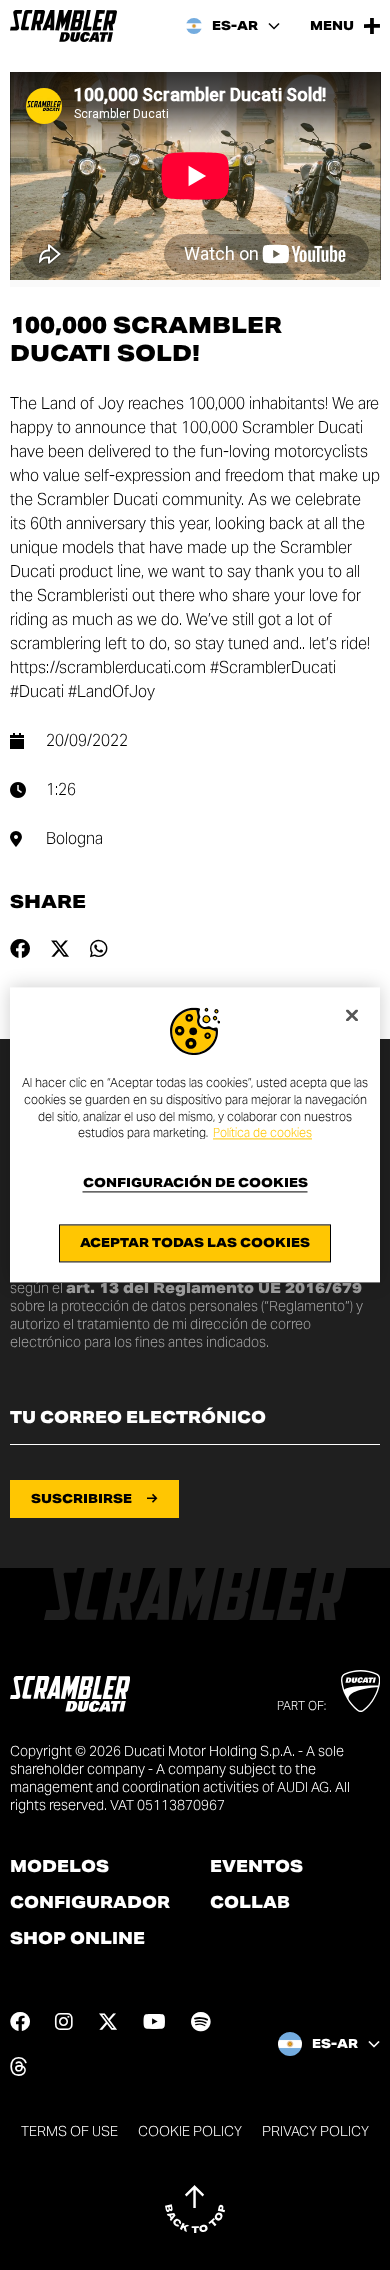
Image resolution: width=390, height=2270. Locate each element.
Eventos (256, 1867)
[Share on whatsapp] (99, 949)
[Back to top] (195, 2209)
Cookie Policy (190, 2131)
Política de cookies (262, 1133)
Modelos (59, 1867)
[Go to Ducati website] (360, 1691)
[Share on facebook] (20, 949)
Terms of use (69, 2131)
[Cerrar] (352, 1015)
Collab (250, 1903)
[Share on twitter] (60, 949)
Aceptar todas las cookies (195, 1243)
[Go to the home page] (63, 26)
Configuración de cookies (195, 1184)
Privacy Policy (315, 2131)
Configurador (90, 1903)
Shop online (77, 1939)
